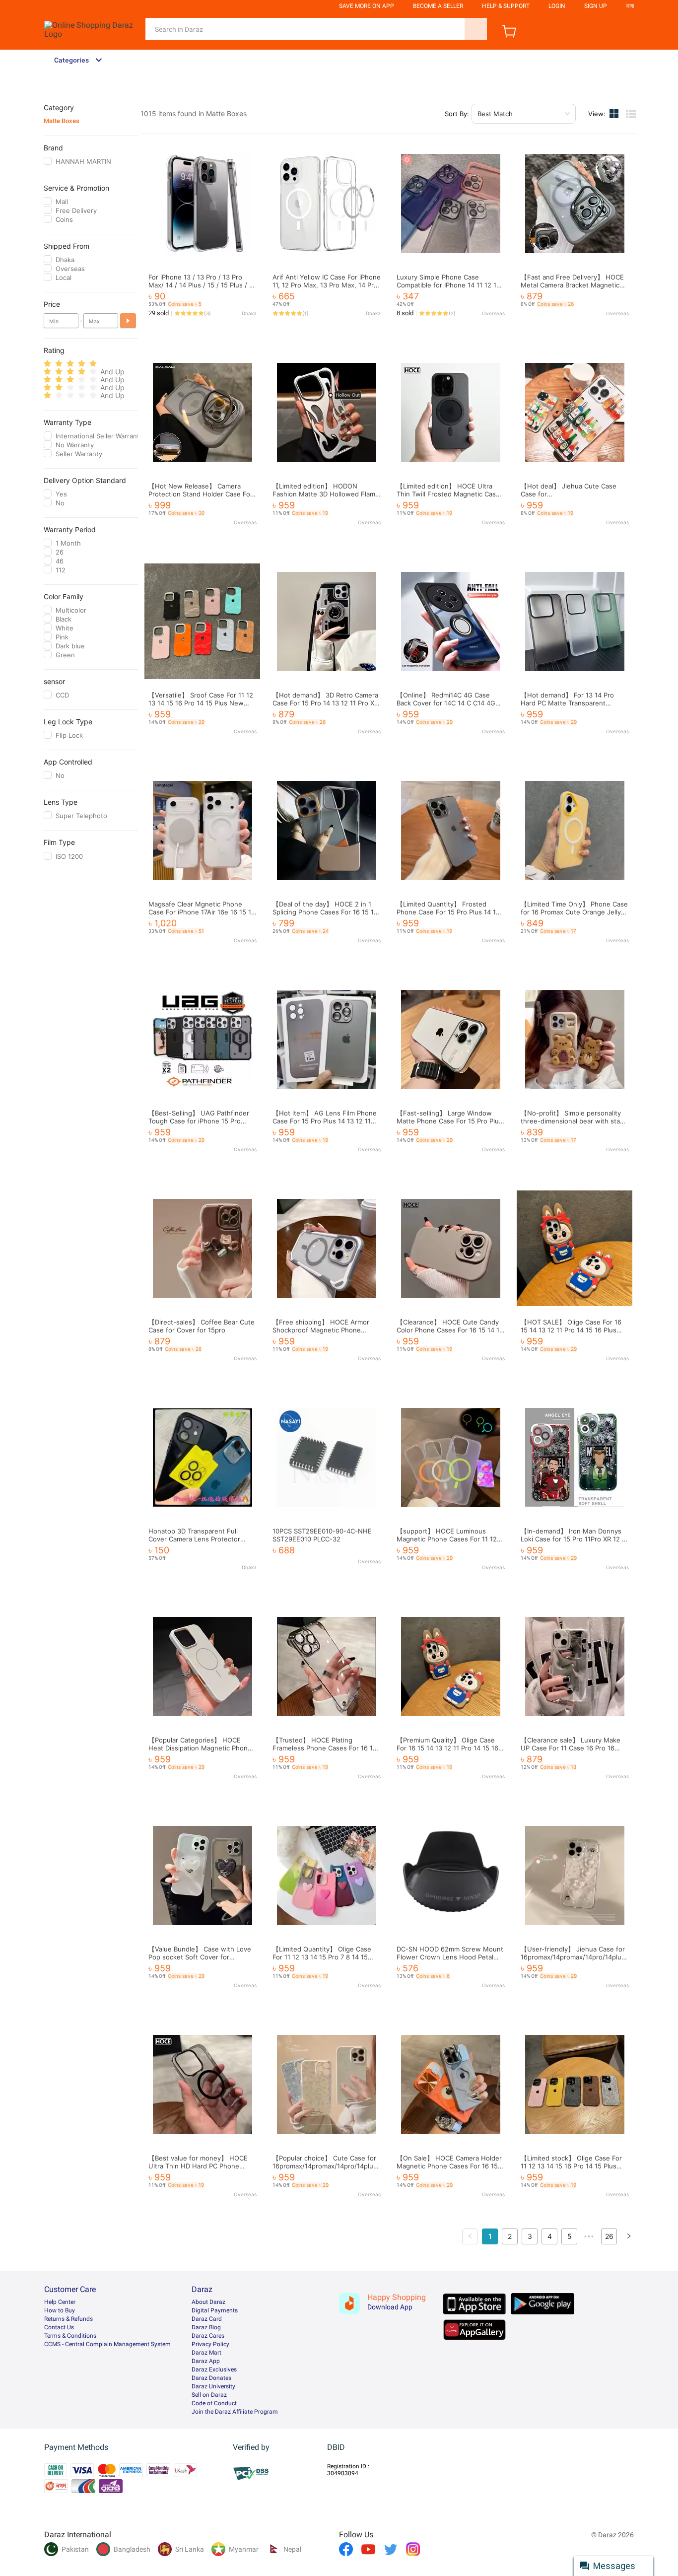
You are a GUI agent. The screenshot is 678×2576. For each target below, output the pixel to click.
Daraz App (206, 2361)
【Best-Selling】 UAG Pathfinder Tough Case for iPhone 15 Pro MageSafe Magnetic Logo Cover (199, 1121)
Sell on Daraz (209, 2395)
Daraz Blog (206, 2327)
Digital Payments (215, 2310)
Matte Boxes (62, 121)
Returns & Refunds (68, 2319)
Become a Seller (438, 6)
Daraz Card (207, 2319)
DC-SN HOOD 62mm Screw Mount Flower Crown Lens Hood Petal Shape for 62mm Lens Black (450, 1957)
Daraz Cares (208, 2336)
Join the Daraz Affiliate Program (235, 2412)
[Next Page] (629, 2236)
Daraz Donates (211, 2378)
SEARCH (476, 29)
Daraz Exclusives (214, 2369)
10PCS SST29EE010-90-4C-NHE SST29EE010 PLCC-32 (322, 1535)
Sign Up (596, 6)
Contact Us (59, 2327)
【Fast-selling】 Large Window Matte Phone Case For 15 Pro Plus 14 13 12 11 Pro (449, 1121)
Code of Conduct (214, 2403)
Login (557, 6)
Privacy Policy (210, 2344)
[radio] (47, 364)
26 (609, 2236)
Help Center (60, 2302)
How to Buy (60, 2310)
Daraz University (213, 2386)
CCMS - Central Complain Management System (107, 2344)
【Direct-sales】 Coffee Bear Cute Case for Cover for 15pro (202, 1326)
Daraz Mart (206, 2353)
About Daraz (208, 2302)
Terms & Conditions (70, 2336)
